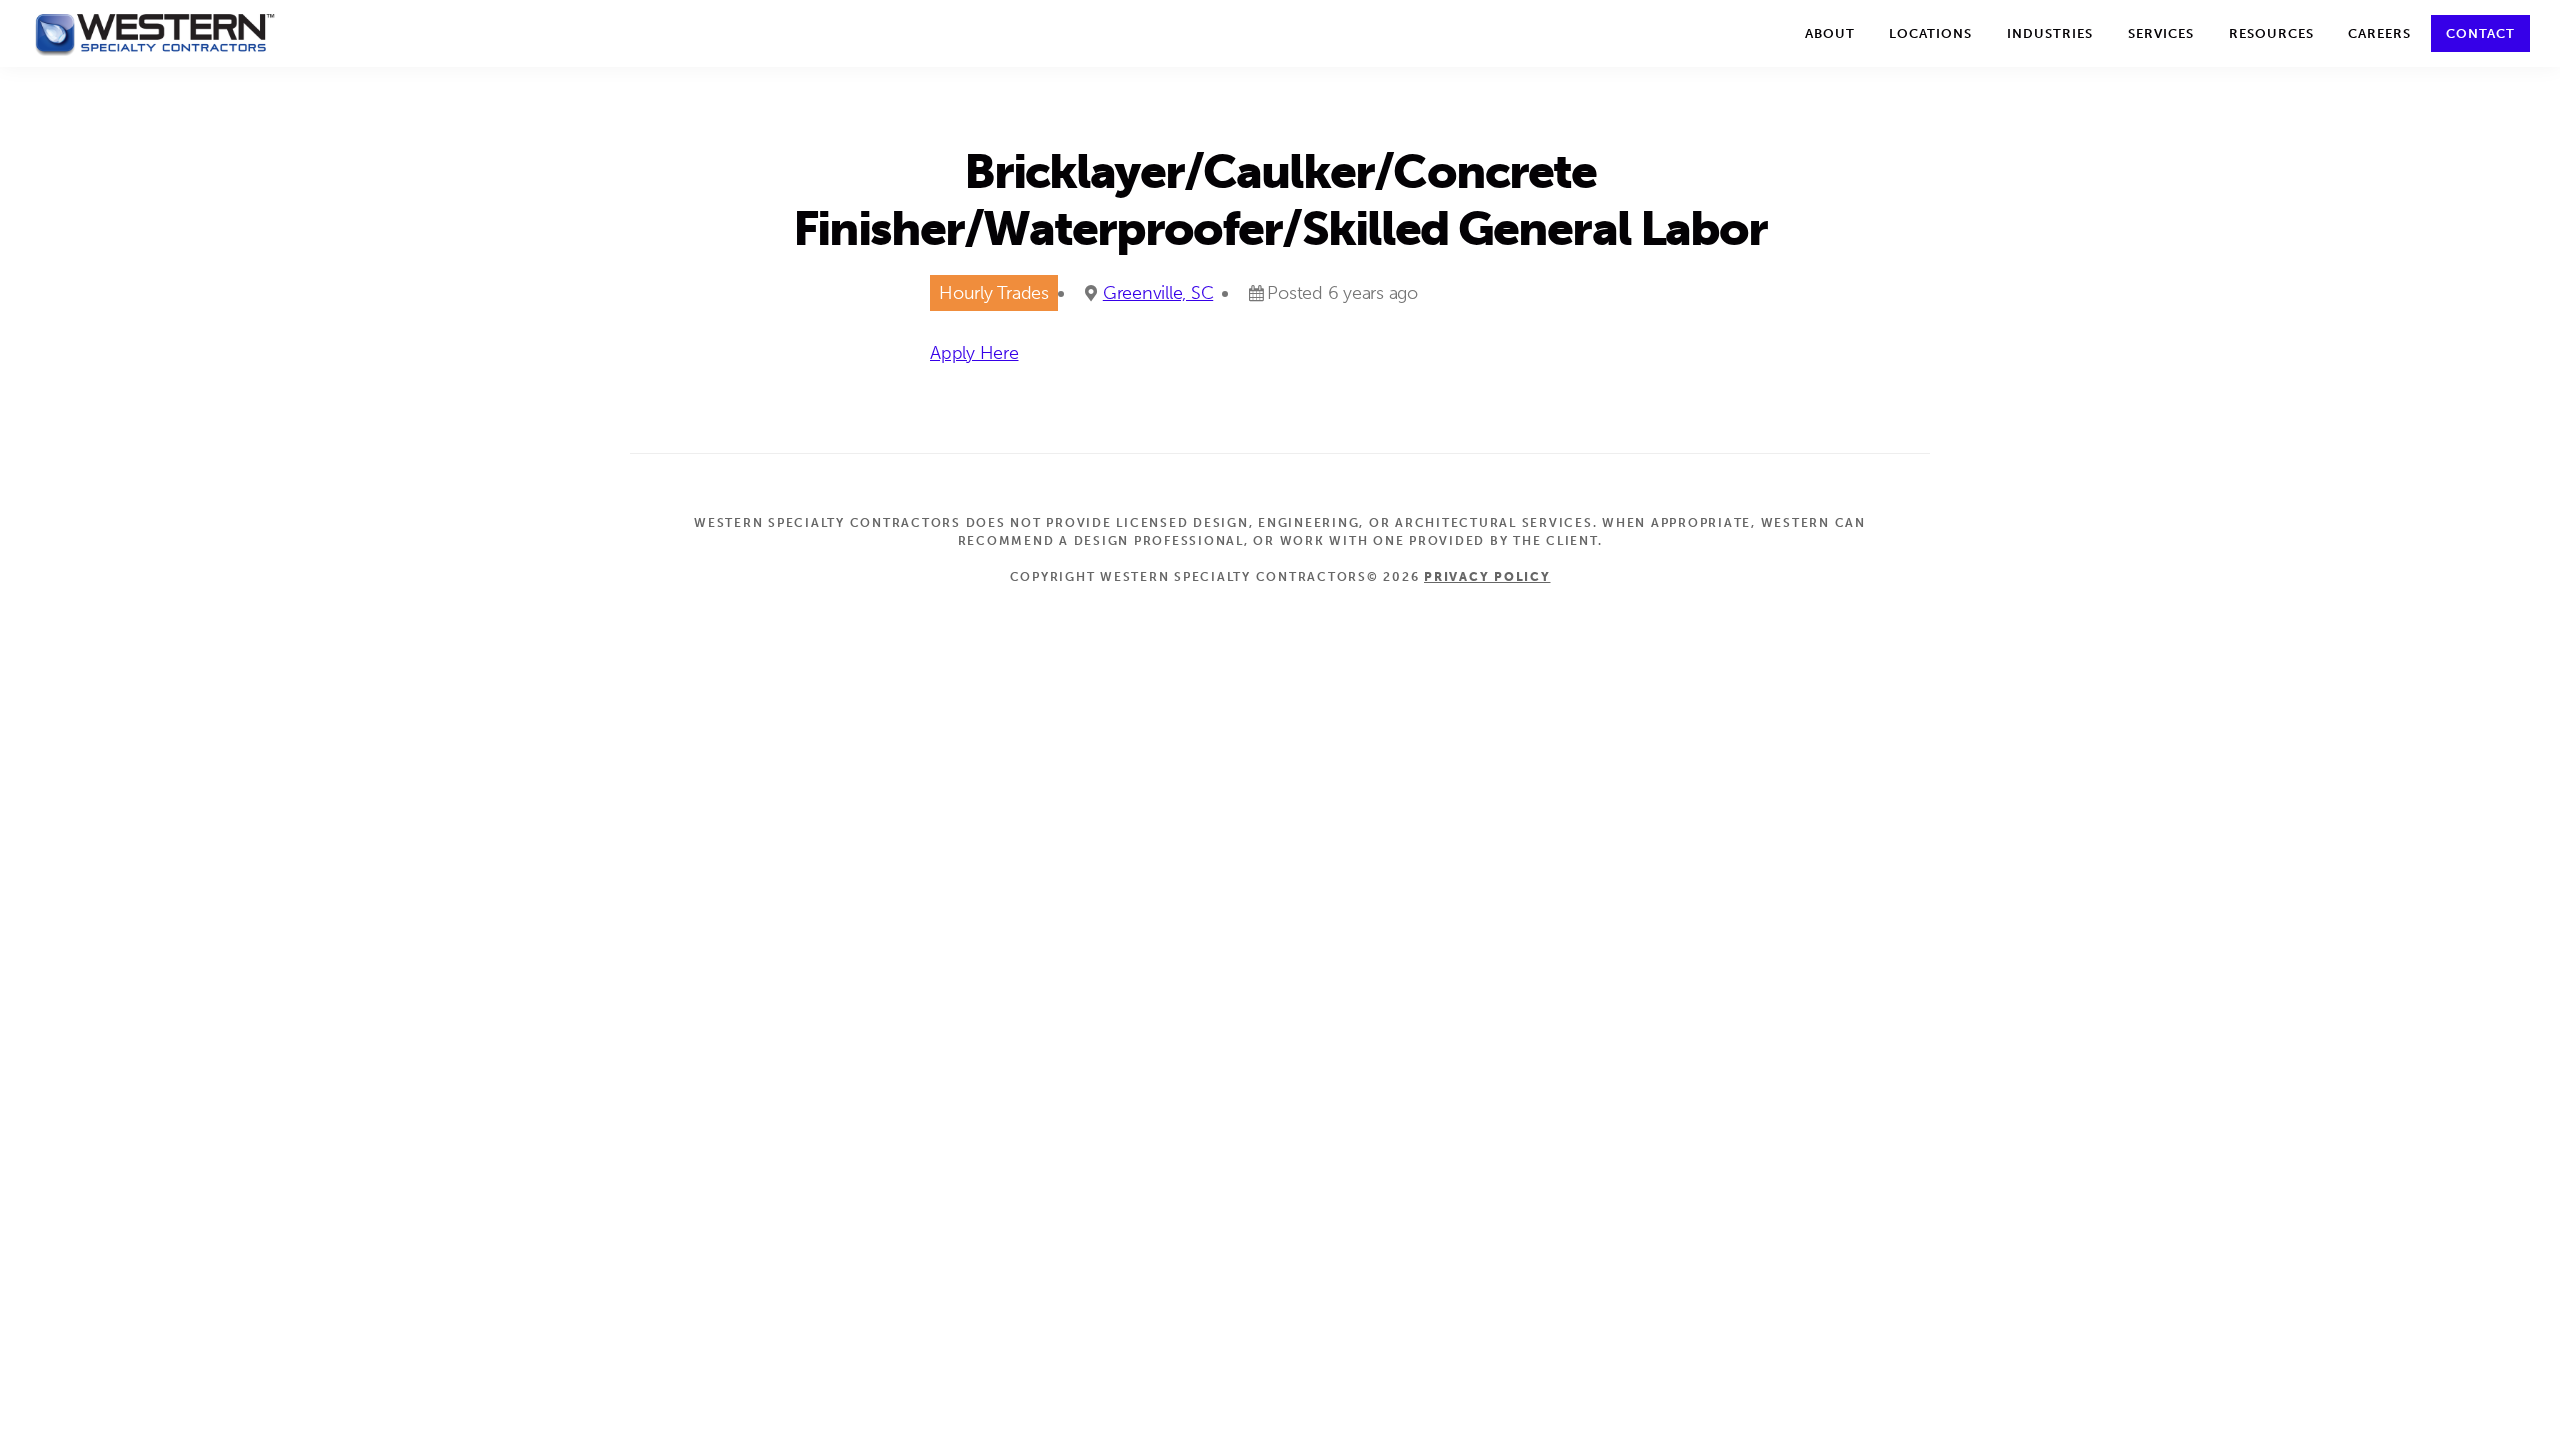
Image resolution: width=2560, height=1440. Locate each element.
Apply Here (974, 353)
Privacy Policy (1487, 577)
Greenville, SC (1158, 293)
